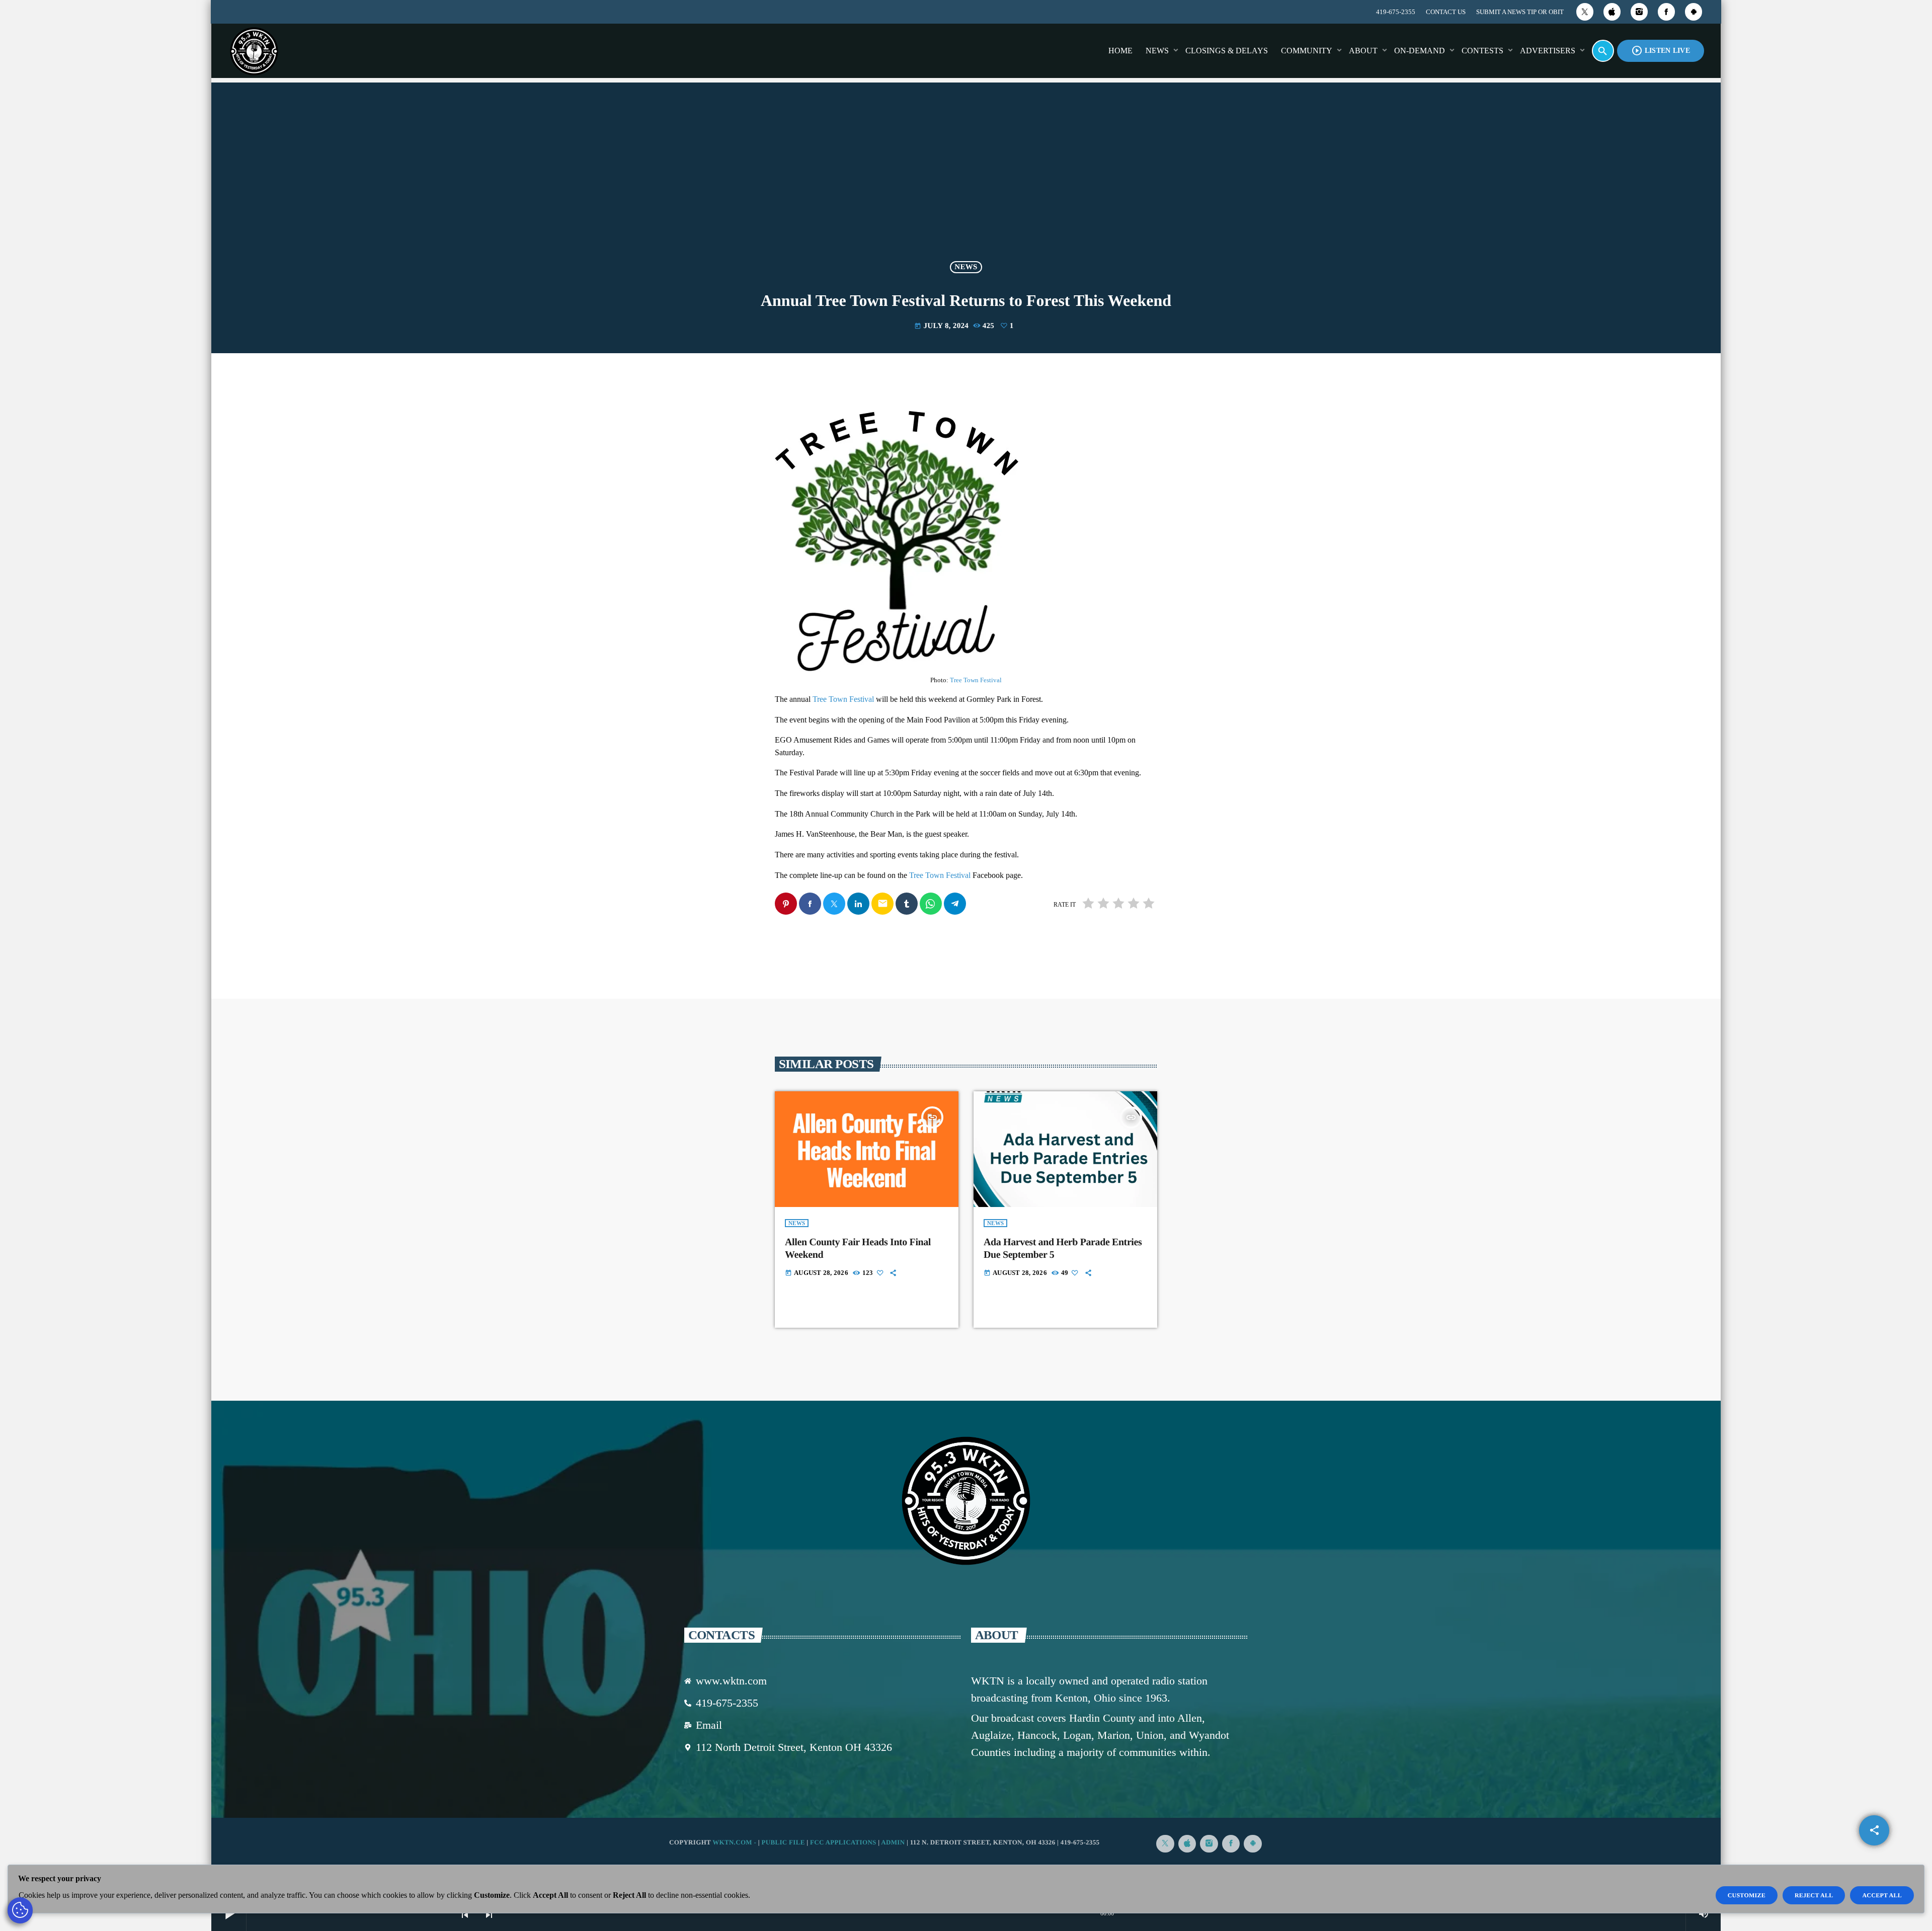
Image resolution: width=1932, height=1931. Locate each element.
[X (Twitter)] (1585, 12)
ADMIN (893, 1842)
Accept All (1882, 1895)
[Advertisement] (966, 178)
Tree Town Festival (976, 680)
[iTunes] (1612, 12)
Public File (783, 1842)
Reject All (1814, 1895)
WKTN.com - (735, 1842)
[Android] (1694, 12)
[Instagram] (1639, 12)
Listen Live (1661, 51)
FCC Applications (843, 1842)
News (966, 267)
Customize (1747, 1895)
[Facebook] (1666, 12)
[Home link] (254, 51)
